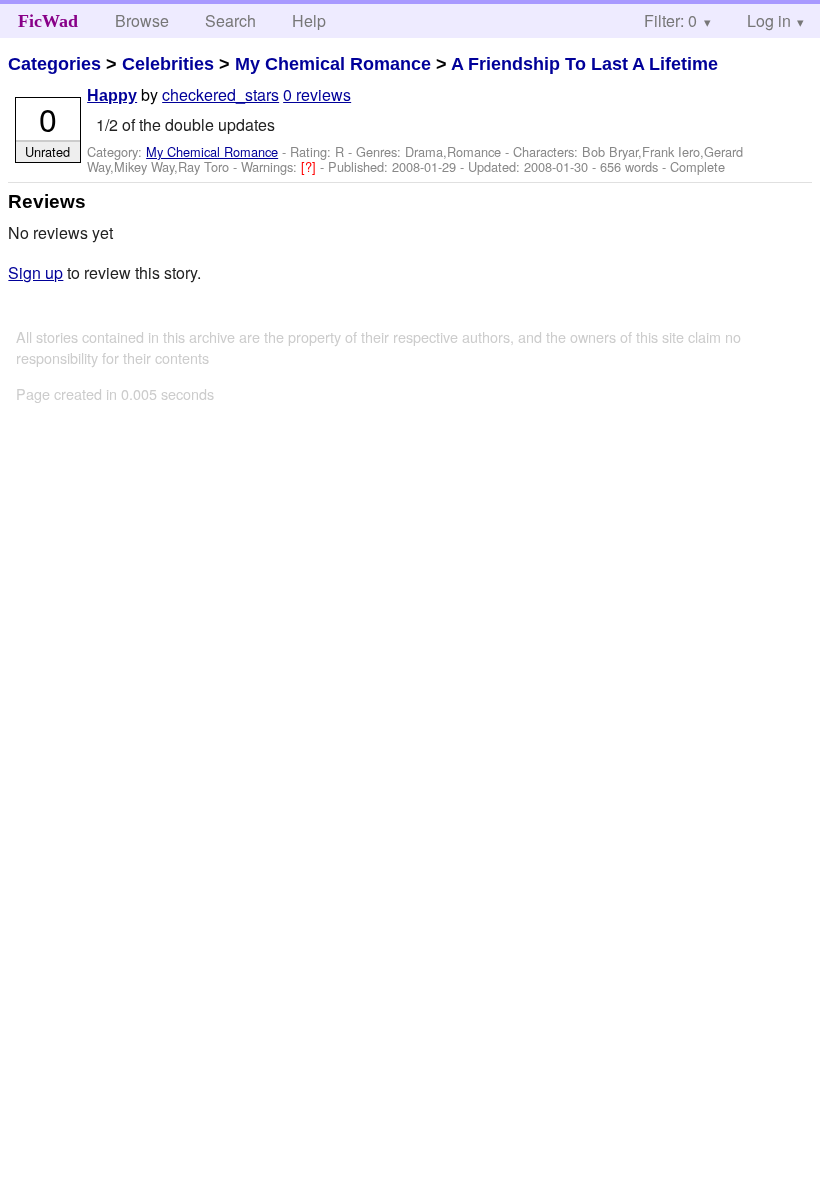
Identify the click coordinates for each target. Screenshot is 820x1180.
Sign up (35, 272)
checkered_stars (220, 94)
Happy (112, 95)
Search (230, 20)
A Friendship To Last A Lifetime (584, 64)
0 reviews (317, 94)
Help (309, 20)
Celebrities (168, 64)
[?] (310, 166)
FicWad (48, 21)
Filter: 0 (670, 20)
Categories (54, 64)
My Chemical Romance (333, 64)
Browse (142, 20)
